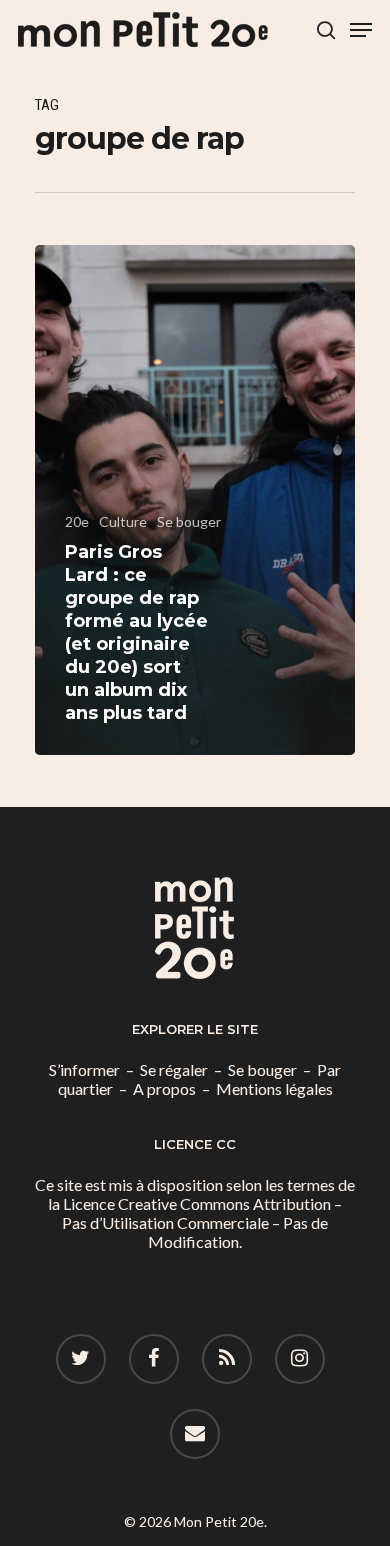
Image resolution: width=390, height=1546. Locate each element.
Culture (123, 521)
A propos (164, 1088)
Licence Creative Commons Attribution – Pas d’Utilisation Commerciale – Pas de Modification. (202, 1222)
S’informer (84, 1069)
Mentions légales (274, 1088)
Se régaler (174, 1069)
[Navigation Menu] (361, 30)
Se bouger (189, 521)
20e (77, 521)
